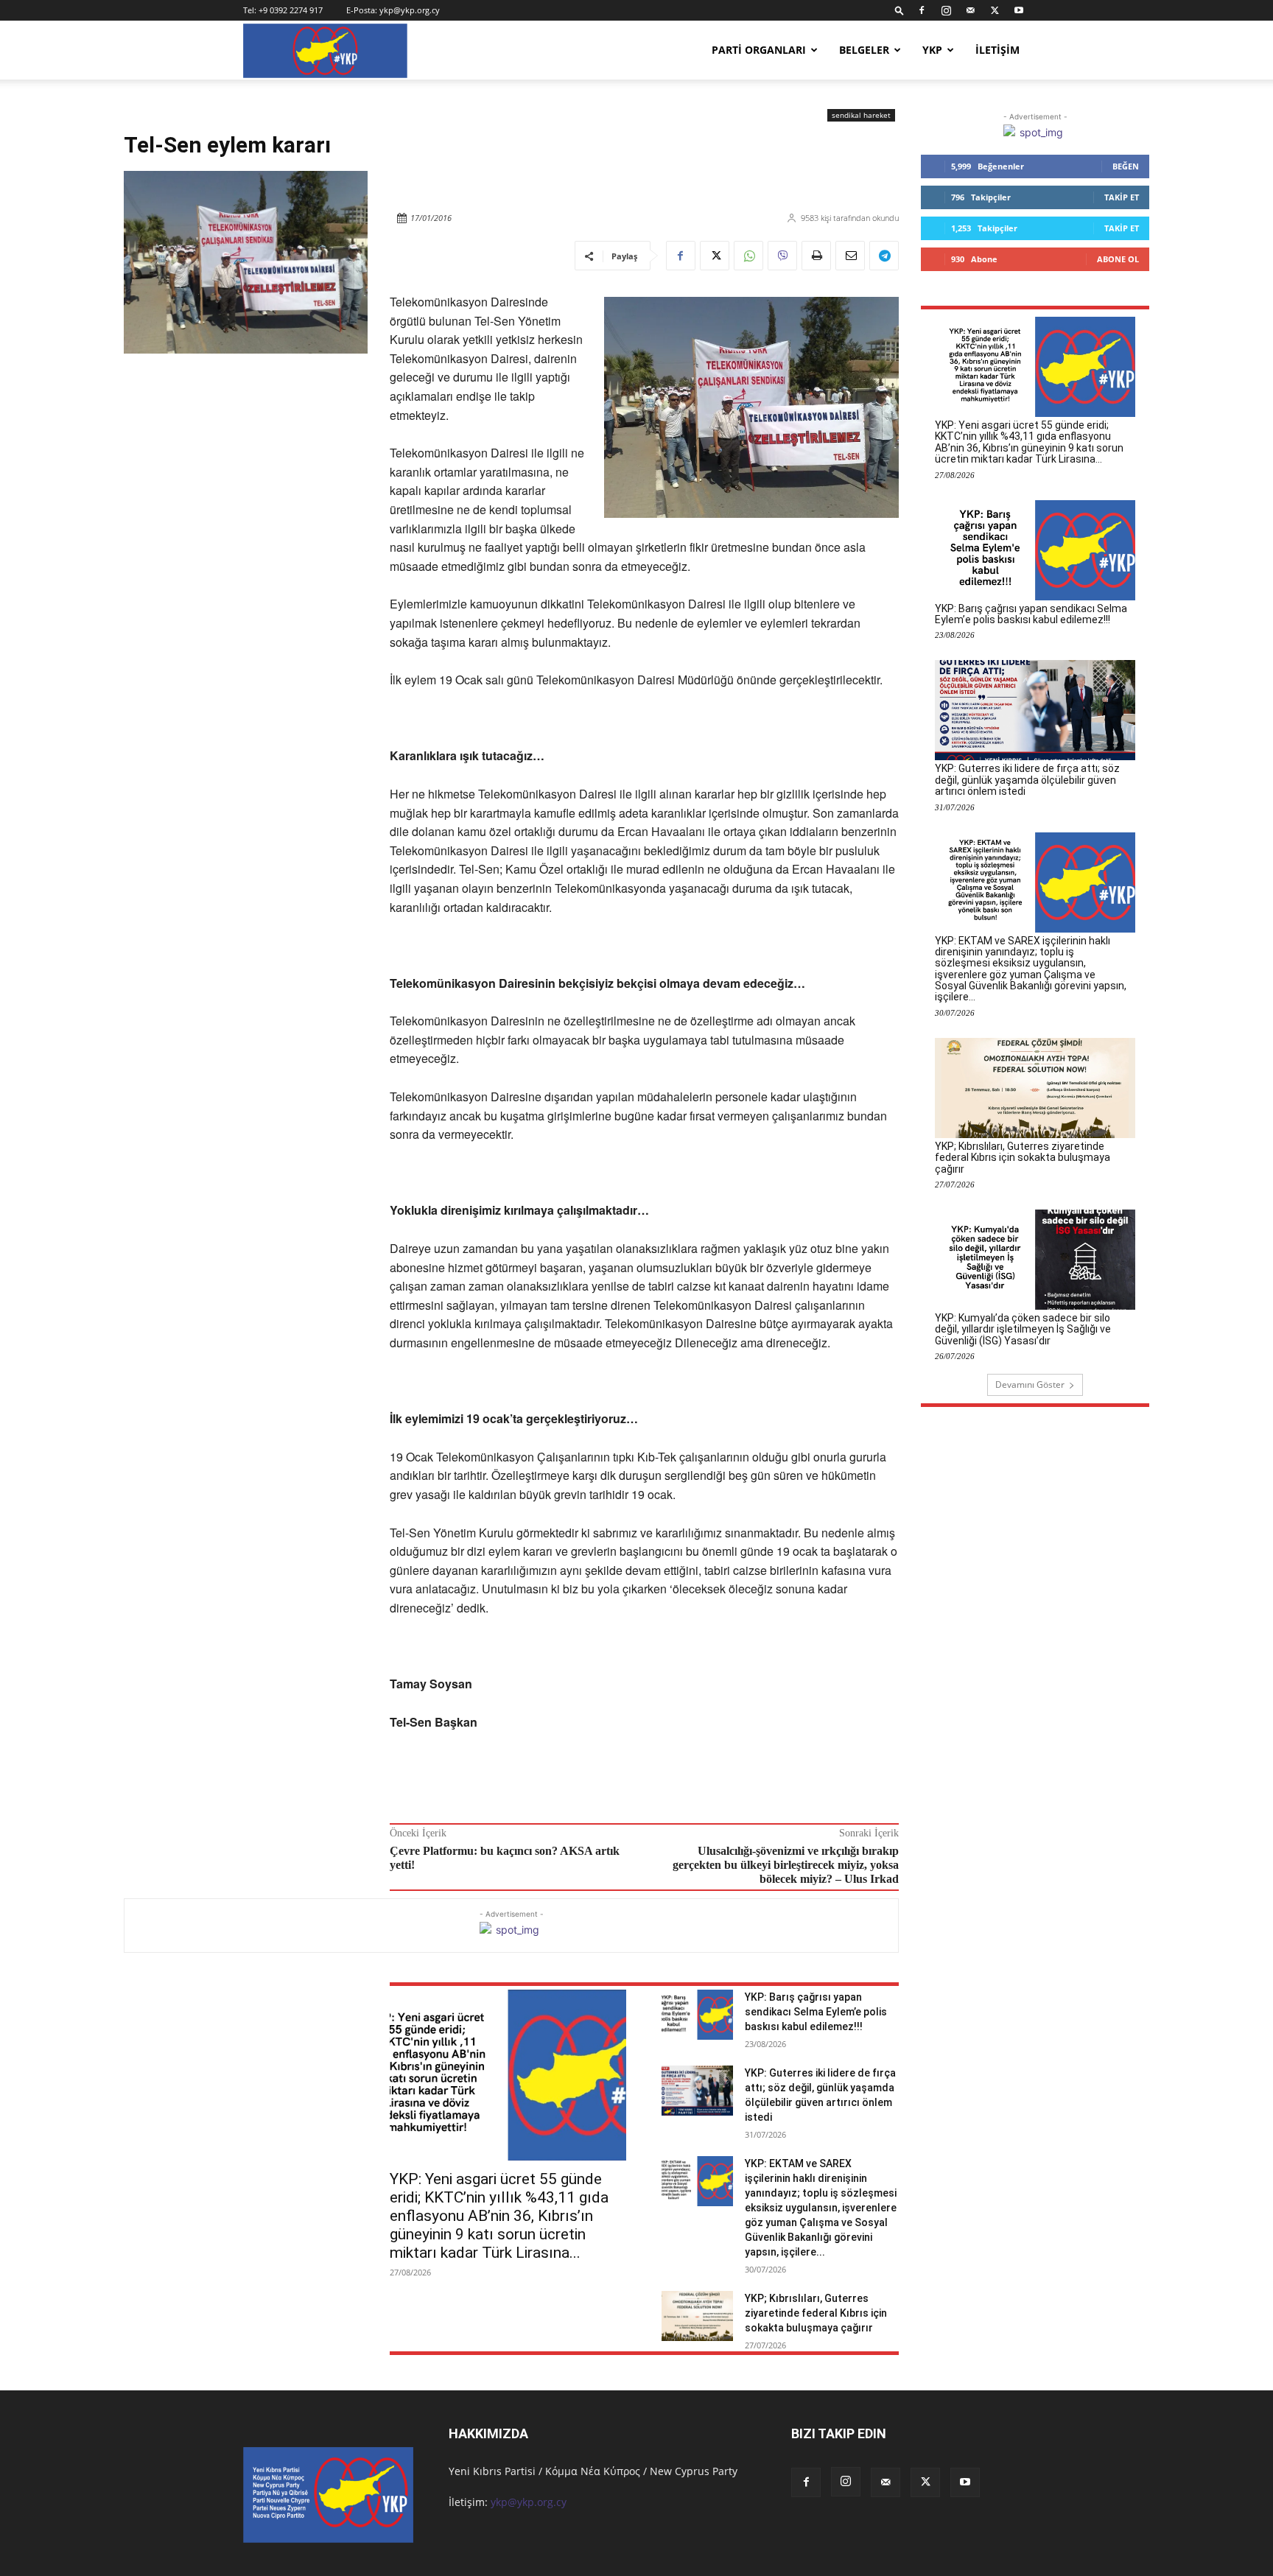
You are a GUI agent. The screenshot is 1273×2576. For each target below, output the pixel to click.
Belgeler (864, 50)
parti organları (759, 50)
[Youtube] (1019, 10)
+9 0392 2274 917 (291, 10)
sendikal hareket (861, 115)
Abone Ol (1118, 259)
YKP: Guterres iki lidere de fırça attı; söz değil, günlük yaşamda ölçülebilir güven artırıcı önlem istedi (1027, 780)
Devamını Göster (1030, 1384)
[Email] (850, 256)
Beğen (1126, 166)
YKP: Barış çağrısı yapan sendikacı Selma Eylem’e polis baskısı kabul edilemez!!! (816, 2012)
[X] (995, 10)
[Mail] (970, 10)
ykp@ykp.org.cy (410, 10)
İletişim (997, 50)
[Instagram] (946, 10)
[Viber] (782, 256)
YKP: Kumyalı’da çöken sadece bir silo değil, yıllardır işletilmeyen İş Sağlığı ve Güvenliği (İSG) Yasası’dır (1023, 1329)
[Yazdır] (816, 256)
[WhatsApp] (748, 256)
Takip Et (1122, 197)
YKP (932, 50)
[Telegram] (884, 256)
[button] (899, 10)
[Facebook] (922, 10)
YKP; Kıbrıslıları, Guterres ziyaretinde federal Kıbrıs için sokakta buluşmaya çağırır (816, 2313)
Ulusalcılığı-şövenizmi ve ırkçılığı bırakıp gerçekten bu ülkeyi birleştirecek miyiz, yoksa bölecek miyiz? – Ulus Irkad (786, 1865)
